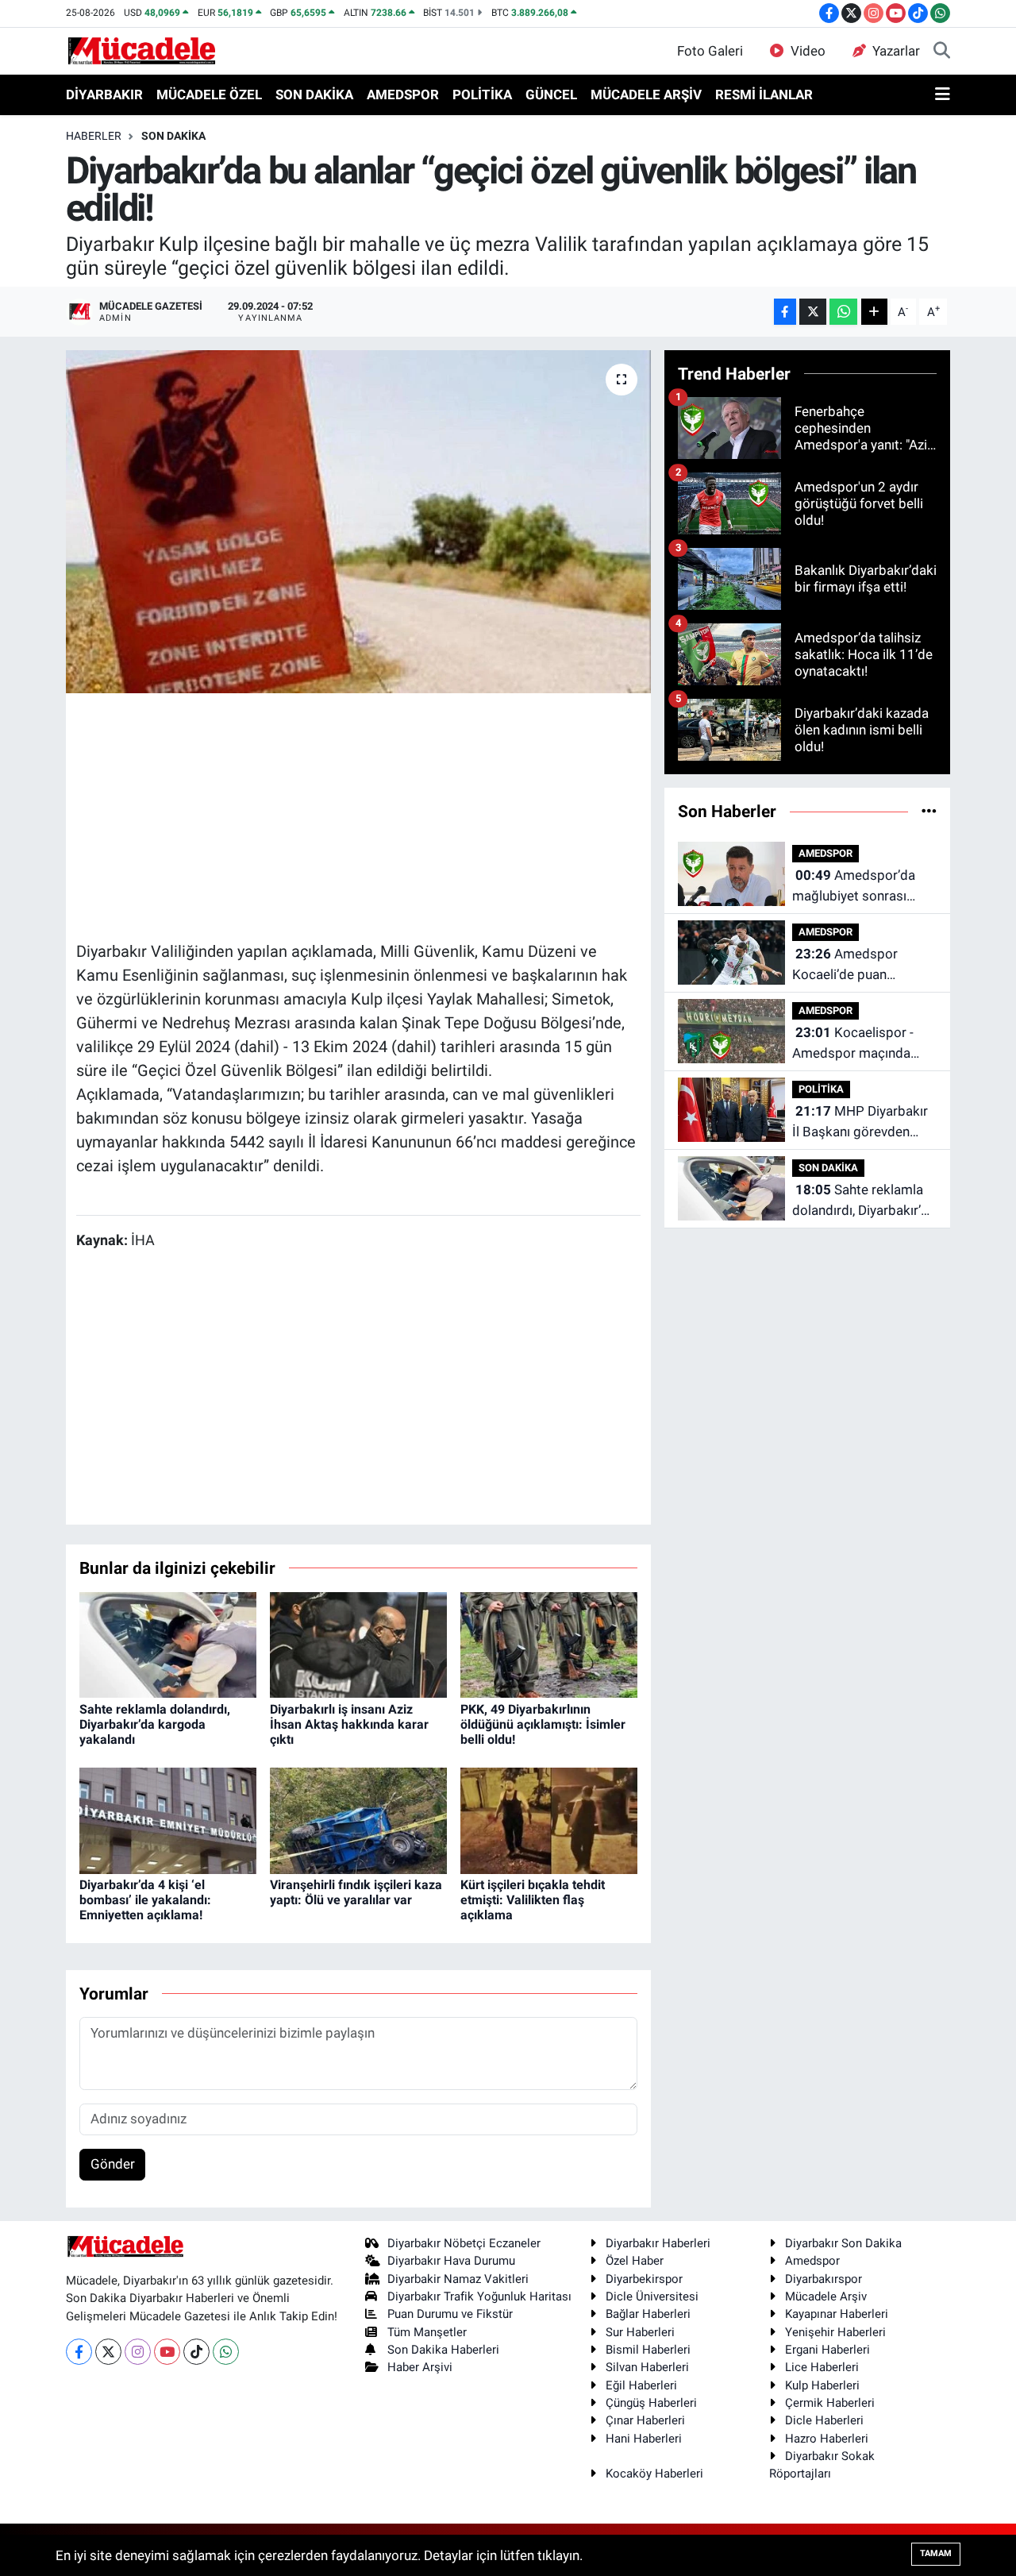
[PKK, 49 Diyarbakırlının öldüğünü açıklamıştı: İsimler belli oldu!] (549, 1644)
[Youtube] (167, 2352)
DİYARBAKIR (104, 94)
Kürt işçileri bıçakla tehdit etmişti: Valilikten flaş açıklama (533, 1900)
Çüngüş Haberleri (651, 2403)
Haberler (94, 136)
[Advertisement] (365, 815)
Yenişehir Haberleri (835, 2332)
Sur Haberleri (640, 2332)
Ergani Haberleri (827, 2350)
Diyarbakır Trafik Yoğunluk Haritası (479, 2296)
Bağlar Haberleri (648, 2314)
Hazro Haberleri (827, 2439)
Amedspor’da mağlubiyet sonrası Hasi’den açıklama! (854, 887)
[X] (108, 2352)
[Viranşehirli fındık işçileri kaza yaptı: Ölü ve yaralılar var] (358, 1819)
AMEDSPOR (403, 94)
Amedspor (812, 2261)
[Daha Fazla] (874, 312)
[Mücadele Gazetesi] (142, 50)
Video (808, 51)
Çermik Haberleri (830, 2403)
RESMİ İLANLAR (764, 94)
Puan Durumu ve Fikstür (450, 2314)
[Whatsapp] (226, 2352)
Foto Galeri (710, 51)
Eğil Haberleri (641, 2385)
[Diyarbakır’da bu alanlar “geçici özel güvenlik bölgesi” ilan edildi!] (358, 522)
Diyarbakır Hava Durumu (451, 2261)
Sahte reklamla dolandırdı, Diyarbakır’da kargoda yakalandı (155, 1724)
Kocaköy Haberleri (654, 2474)
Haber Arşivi (420, 2367)
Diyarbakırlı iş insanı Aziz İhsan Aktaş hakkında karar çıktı (349, 1724)
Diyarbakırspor (824, 2279)
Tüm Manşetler (427, 2332)
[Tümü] (929, 811)
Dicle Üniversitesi (652, 2296)
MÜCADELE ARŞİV (646, 94)
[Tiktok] (196, 2352)
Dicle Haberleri (824, 2420)
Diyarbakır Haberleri (658, 2243)
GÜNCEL (551, 94)
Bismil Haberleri (648, 2350)
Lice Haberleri (822, 2367)
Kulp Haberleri (822, 2385)
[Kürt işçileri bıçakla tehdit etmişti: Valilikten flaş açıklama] (549, 1819)
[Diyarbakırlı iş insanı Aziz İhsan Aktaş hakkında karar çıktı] (358, 1644)
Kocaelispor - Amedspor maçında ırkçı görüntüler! (853, 1044)
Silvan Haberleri (647, 2367)
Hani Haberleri (644, 2439)
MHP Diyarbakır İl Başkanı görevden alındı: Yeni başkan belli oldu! (861, 1122)
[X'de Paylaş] (813, 312)
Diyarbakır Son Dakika (843, 2243)
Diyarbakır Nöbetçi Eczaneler (464, 2243)
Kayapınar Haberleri (837, 2314)
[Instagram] (138, 2352)
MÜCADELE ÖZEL (209, 94)
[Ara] (942, 52)
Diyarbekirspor (644, 2279)
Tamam (936, 2553)
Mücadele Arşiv (826, 2296)
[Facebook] (79, 2352)
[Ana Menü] (943, 95)
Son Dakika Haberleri (443, 2350)
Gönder (113, 2164)
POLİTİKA (482, 94)
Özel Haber (635, 2261)
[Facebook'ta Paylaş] (785, 312)
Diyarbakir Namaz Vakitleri (458, 2279)
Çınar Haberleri (645, 2420)
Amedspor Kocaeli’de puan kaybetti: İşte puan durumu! (847, 965)
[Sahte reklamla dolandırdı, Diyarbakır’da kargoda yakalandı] (168, 1644)
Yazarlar (896, 51)
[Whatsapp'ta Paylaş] (843, 312)
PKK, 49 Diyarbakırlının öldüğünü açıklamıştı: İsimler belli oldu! (543, 1724)
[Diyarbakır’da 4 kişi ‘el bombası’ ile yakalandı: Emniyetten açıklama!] (168, 1819)
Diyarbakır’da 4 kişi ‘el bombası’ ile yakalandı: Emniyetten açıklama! (145, 1900)
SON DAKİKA (314, 94)
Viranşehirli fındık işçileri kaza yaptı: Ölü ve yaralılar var (356, 1892)
